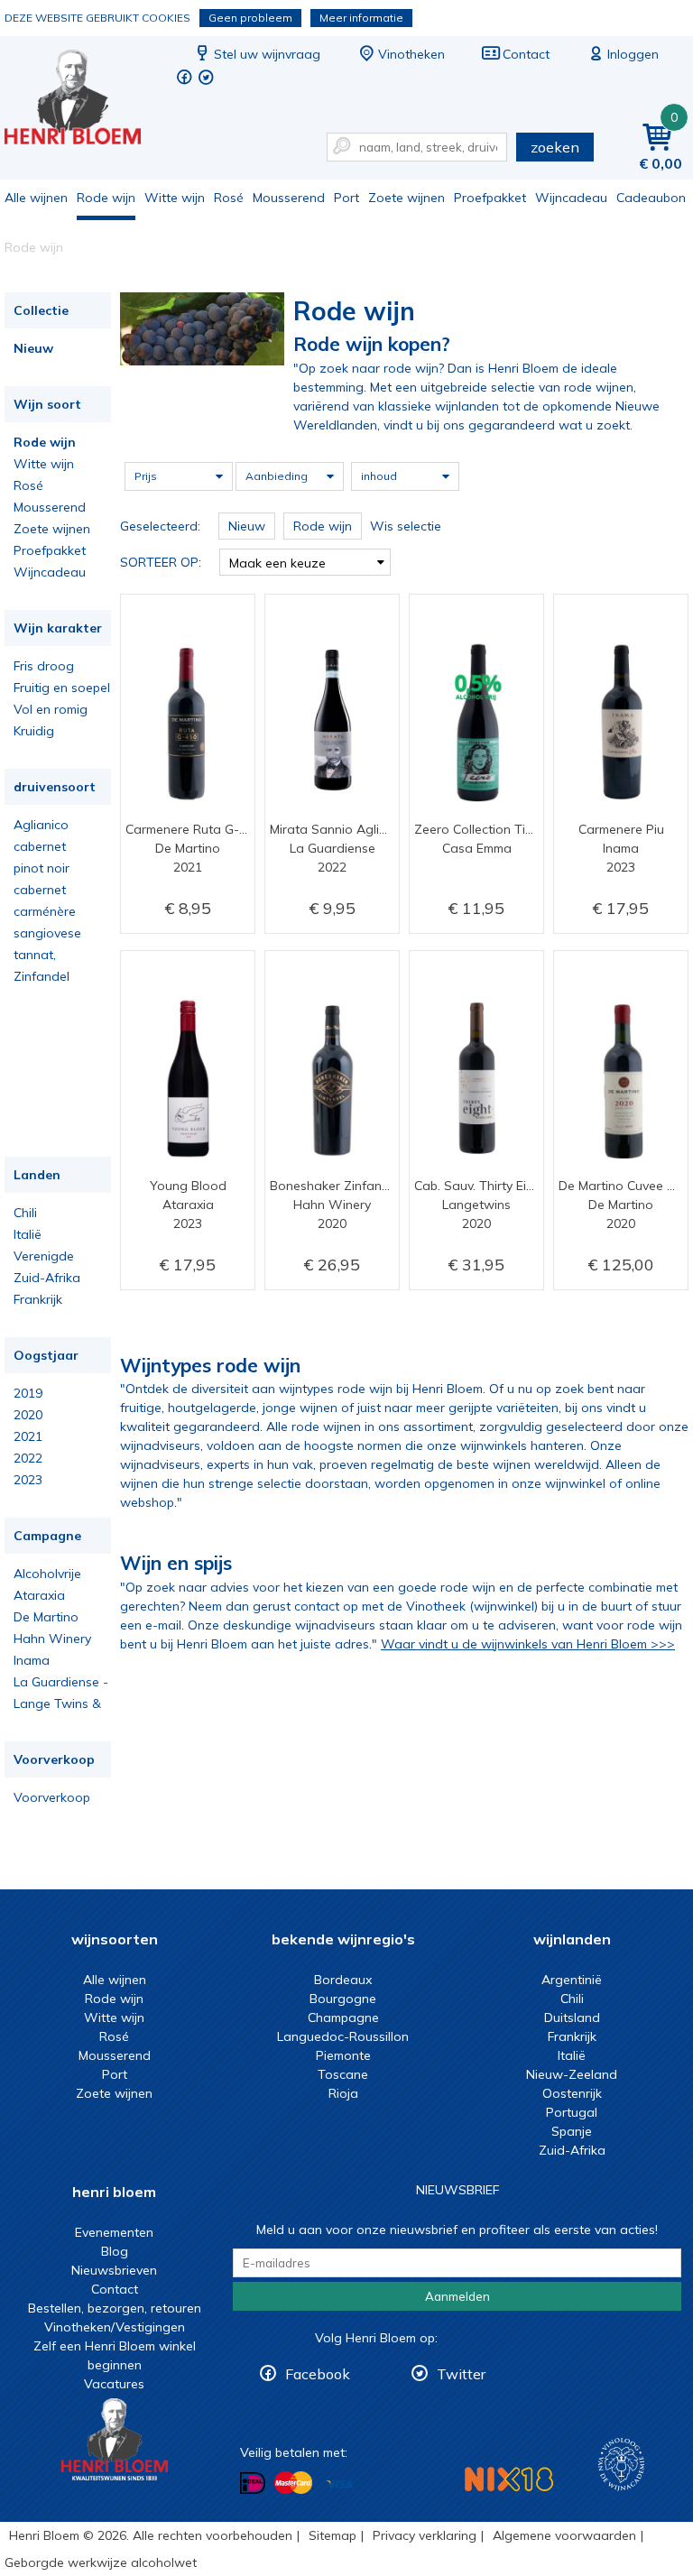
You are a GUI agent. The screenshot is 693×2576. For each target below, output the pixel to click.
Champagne (343, 2017)
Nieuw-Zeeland (572, 2074)
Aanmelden (457, 2296)
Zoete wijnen (407, 198)
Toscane (343, 2074)
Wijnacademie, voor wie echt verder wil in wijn (621, 2465)
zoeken (555, 147)
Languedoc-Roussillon (343, 2036)
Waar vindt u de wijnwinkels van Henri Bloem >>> (528, 1644)
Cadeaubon (651, 198)
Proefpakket (490, 198)
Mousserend (289, 198)
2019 (28, 1393)
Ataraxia (39, 1595)
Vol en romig (51, 709)
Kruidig (34, 731)
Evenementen (114, 2232)
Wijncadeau (571, 198)
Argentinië (572, 1980)
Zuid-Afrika (47, 1278)
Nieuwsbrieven (114, 2270)
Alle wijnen (36, 198)
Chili (25, 1213)
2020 (28, 1415)
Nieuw (33, 348)
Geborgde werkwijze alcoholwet (101, 2562)
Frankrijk (38, 1299)
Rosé (229, 198)
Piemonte (343, 2055)
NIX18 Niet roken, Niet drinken (509, 2479)
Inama (32, 1660)
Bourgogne (343, 1999)
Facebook (318, 2374)
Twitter (461, 2374)
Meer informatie (361, 18)
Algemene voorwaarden (564, 2535)
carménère (45, 911)
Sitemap (333, 2535)
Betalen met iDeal (253, 2484)
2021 (28, 1436)
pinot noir (42, 868)
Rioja (343, 2093)
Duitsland (572, 2017)
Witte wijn (175, 198)
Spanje (572, 2131)
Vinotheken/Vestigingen (115, 2327)
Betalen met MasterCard (293, 2483)
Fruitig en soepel (62, 688)
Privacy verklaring (425, 2535)
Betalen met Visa (339, 2484)
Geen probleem (250, 18)
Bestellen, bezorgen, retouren (115, 2308)
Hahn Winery (52, 1639)
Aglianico (41, 825)
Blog (115, 2251)
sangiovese (47, 933)
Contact (526, 54)
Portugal (572, 2112)
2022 (28, 1458)
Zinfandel (42, 976)
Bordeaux (343, 1980)
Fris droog (44, 666)
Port (346, 198)
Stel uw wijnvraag (267, 54)
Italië (28, 1234)
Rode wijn (106, 198)
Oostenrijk (572, 2093)
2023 (28, 1480)
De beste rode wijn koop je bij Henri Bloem (85, 100)
